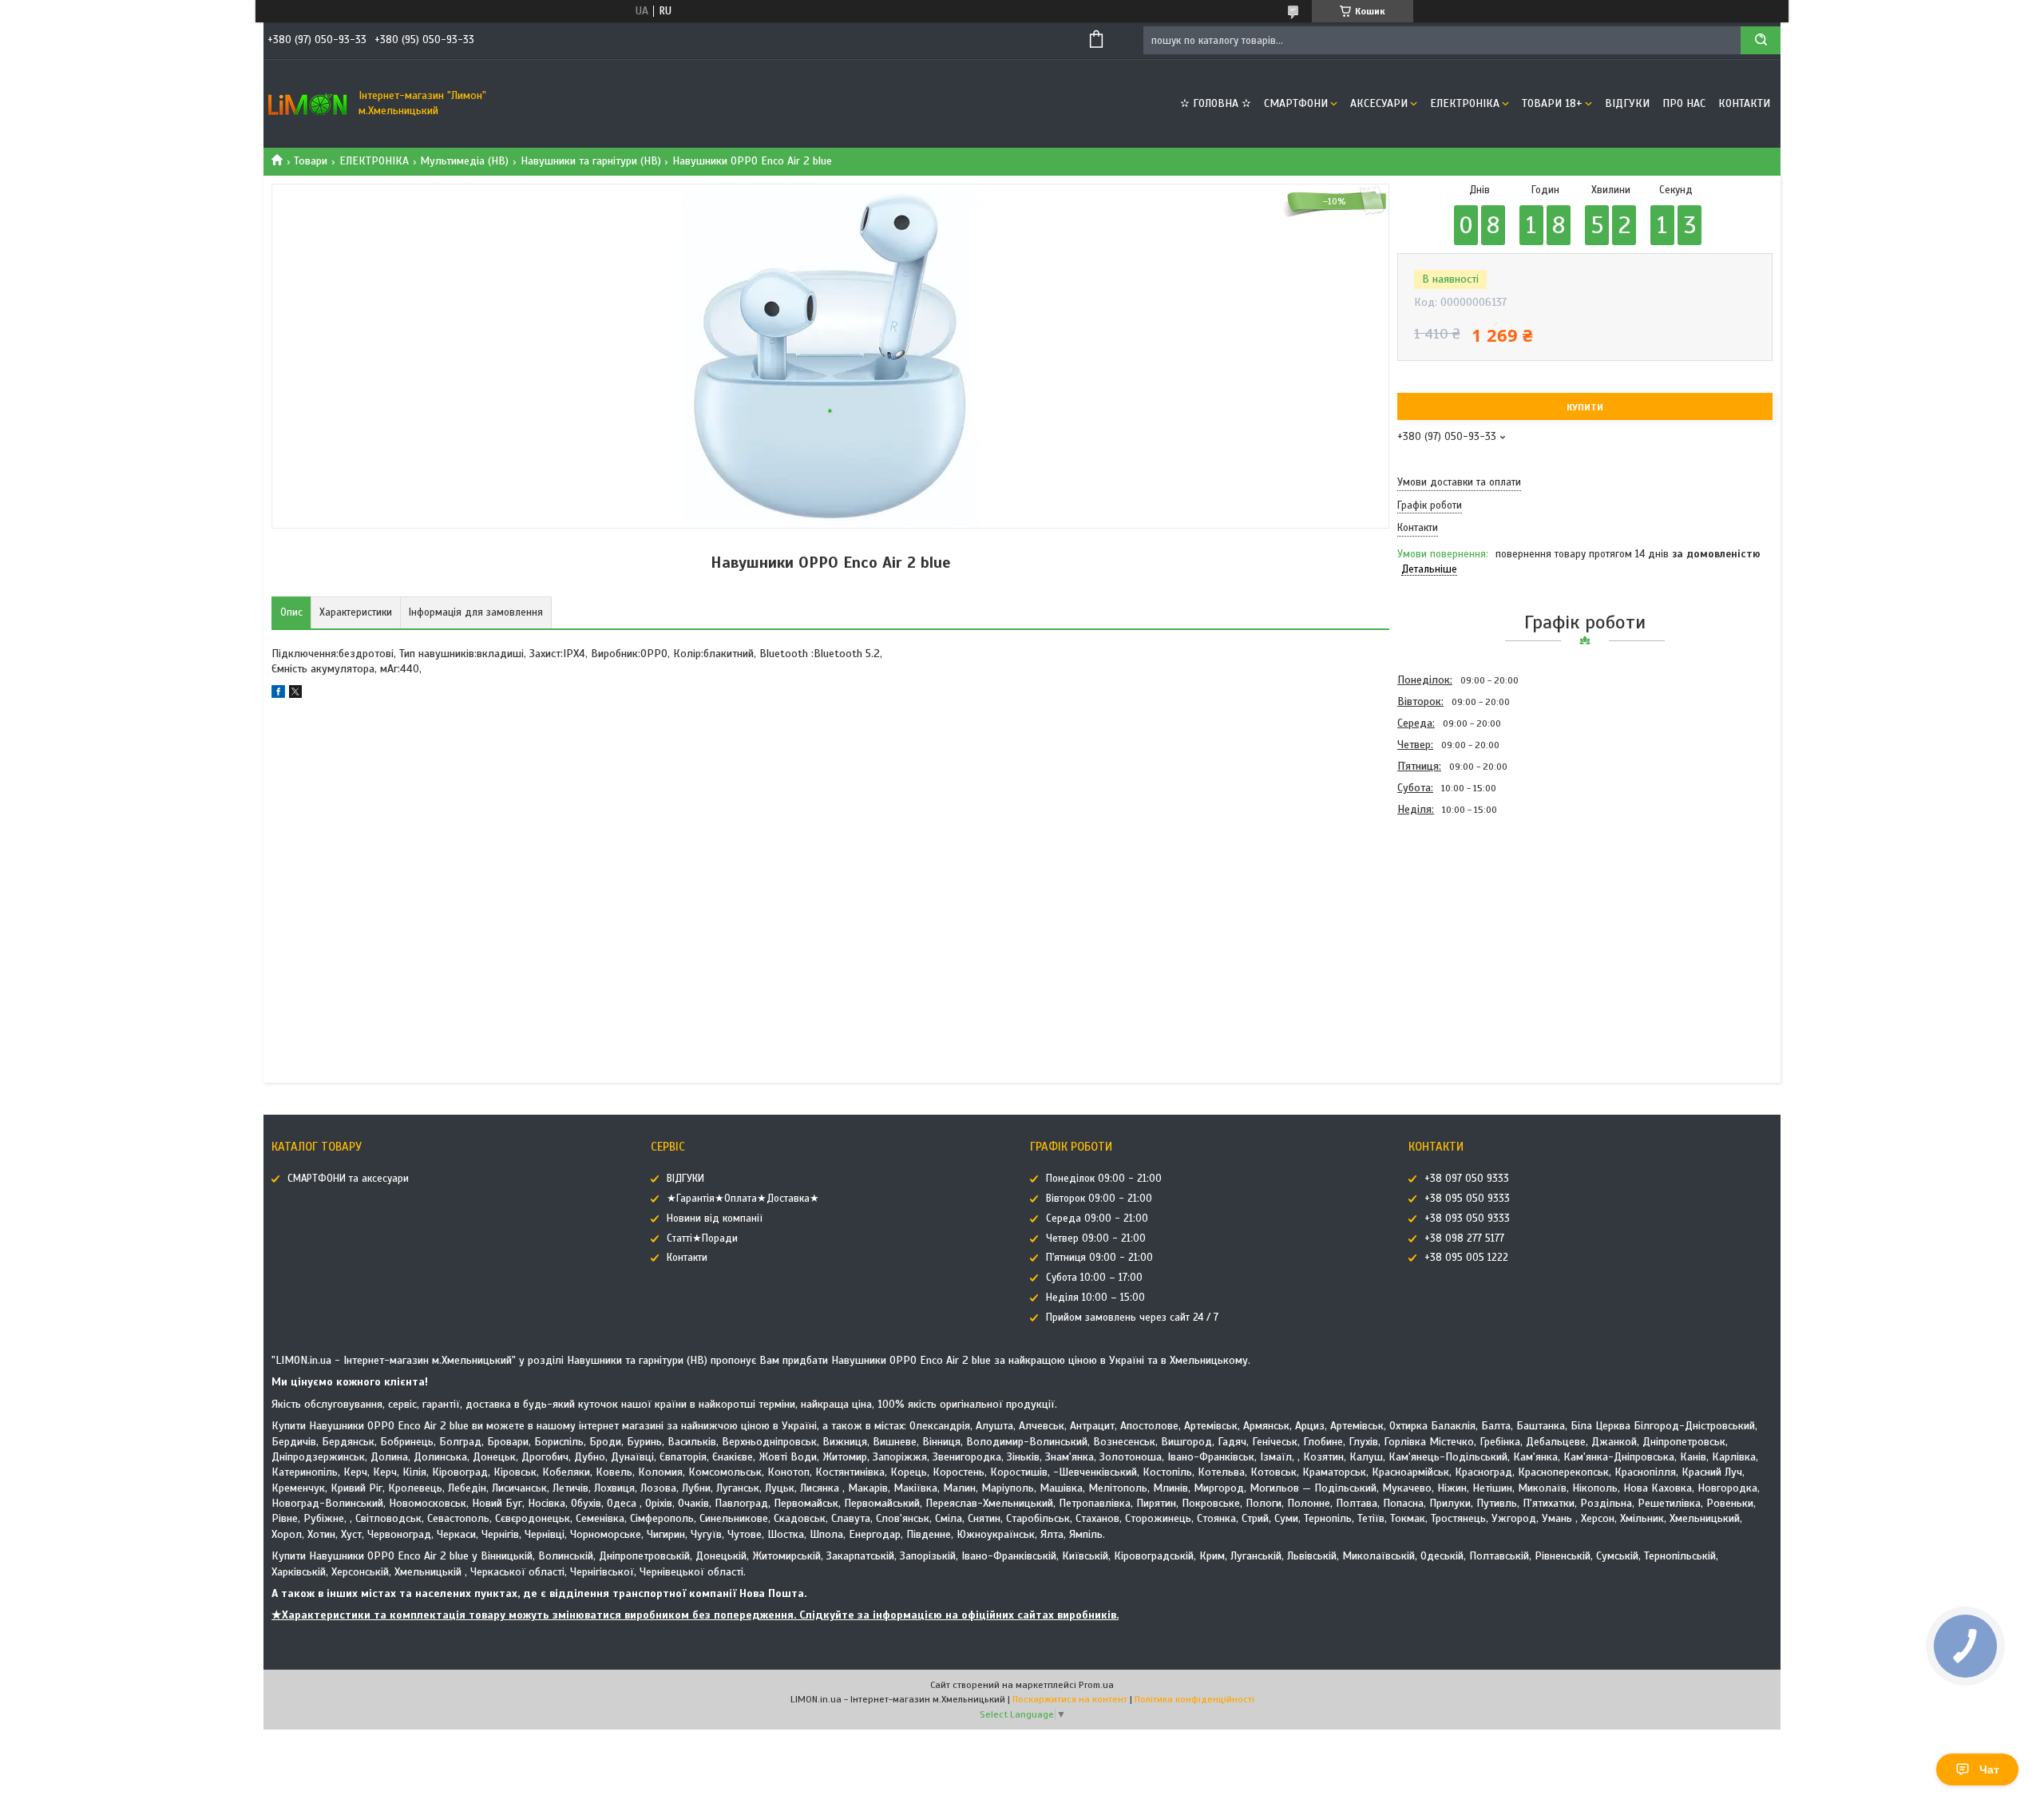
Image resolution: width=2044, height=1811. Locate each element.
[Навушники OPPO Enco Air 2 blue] (1454, 906)
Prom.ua (1096, 1685)
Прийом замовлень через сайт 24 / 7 (1132, 1318)
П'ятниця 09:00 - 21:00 (1099, 1258)
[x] (295, 694)
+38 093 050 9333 (1467, 1219)
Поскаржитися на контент (1070, 1699)
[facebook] (278, 694)
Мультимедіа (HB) (464, 161)
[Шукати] (1761, 40)
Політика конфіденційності (1194, 1699)
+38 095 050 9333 (1467, 1199)
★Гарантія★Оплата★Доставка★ (743, 1199)
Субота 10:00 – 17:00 (1094, 1278)
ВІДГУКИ (1627, 103)
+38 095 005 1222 (1466, 1258)
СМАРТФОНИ (1296, 103)
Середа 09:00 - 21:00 (1097, 1219)
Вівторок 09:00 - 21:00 (1099, 1199)
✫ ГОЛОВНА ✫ (1216, 103)
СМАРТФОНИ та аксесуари (348, 1179)
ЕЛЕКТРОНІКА (1465, 103)
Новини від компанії (715, 1219)
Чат (1989, 1769)
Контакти (1744, 103)
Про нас (1684, 103)
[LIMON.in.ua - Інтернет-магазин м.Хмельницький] (307, 104)
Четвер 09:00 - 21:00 (1096, 1238)
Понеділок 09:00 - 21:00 (1104, 1179)
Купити (1585, 407)
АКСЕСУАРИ (1379, 103)
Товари (311, 161)
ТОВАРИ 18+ (1552, 103)
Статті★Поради (702, 1238)
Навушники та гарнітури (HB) (591, 161)
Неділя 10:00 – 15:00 (1095, 1298)
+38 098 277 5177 (1464, 1238)
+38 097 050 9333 (1467, 1179)
